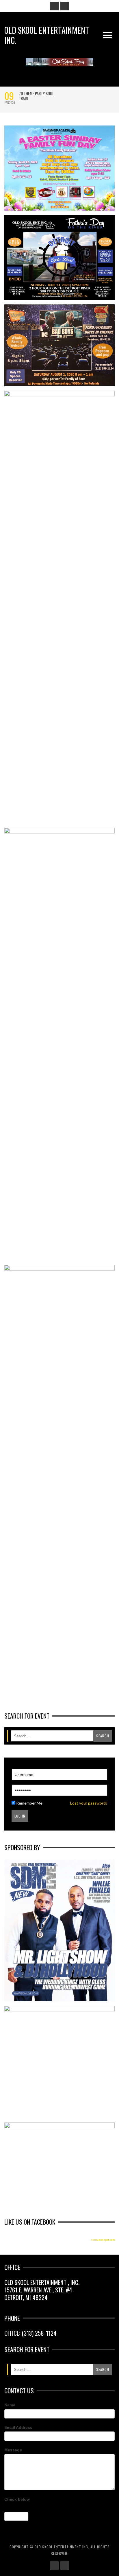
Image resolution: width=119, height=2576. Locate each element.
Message (13, 2450)
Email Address (18, 2427)
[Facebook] (54, 6)
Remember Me (29, 1803)
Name (10, 2405)
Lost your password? (89, 1803)
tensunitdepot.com (103, 2240)
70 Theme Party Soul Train (36, 96)
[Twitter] (65, 6)
